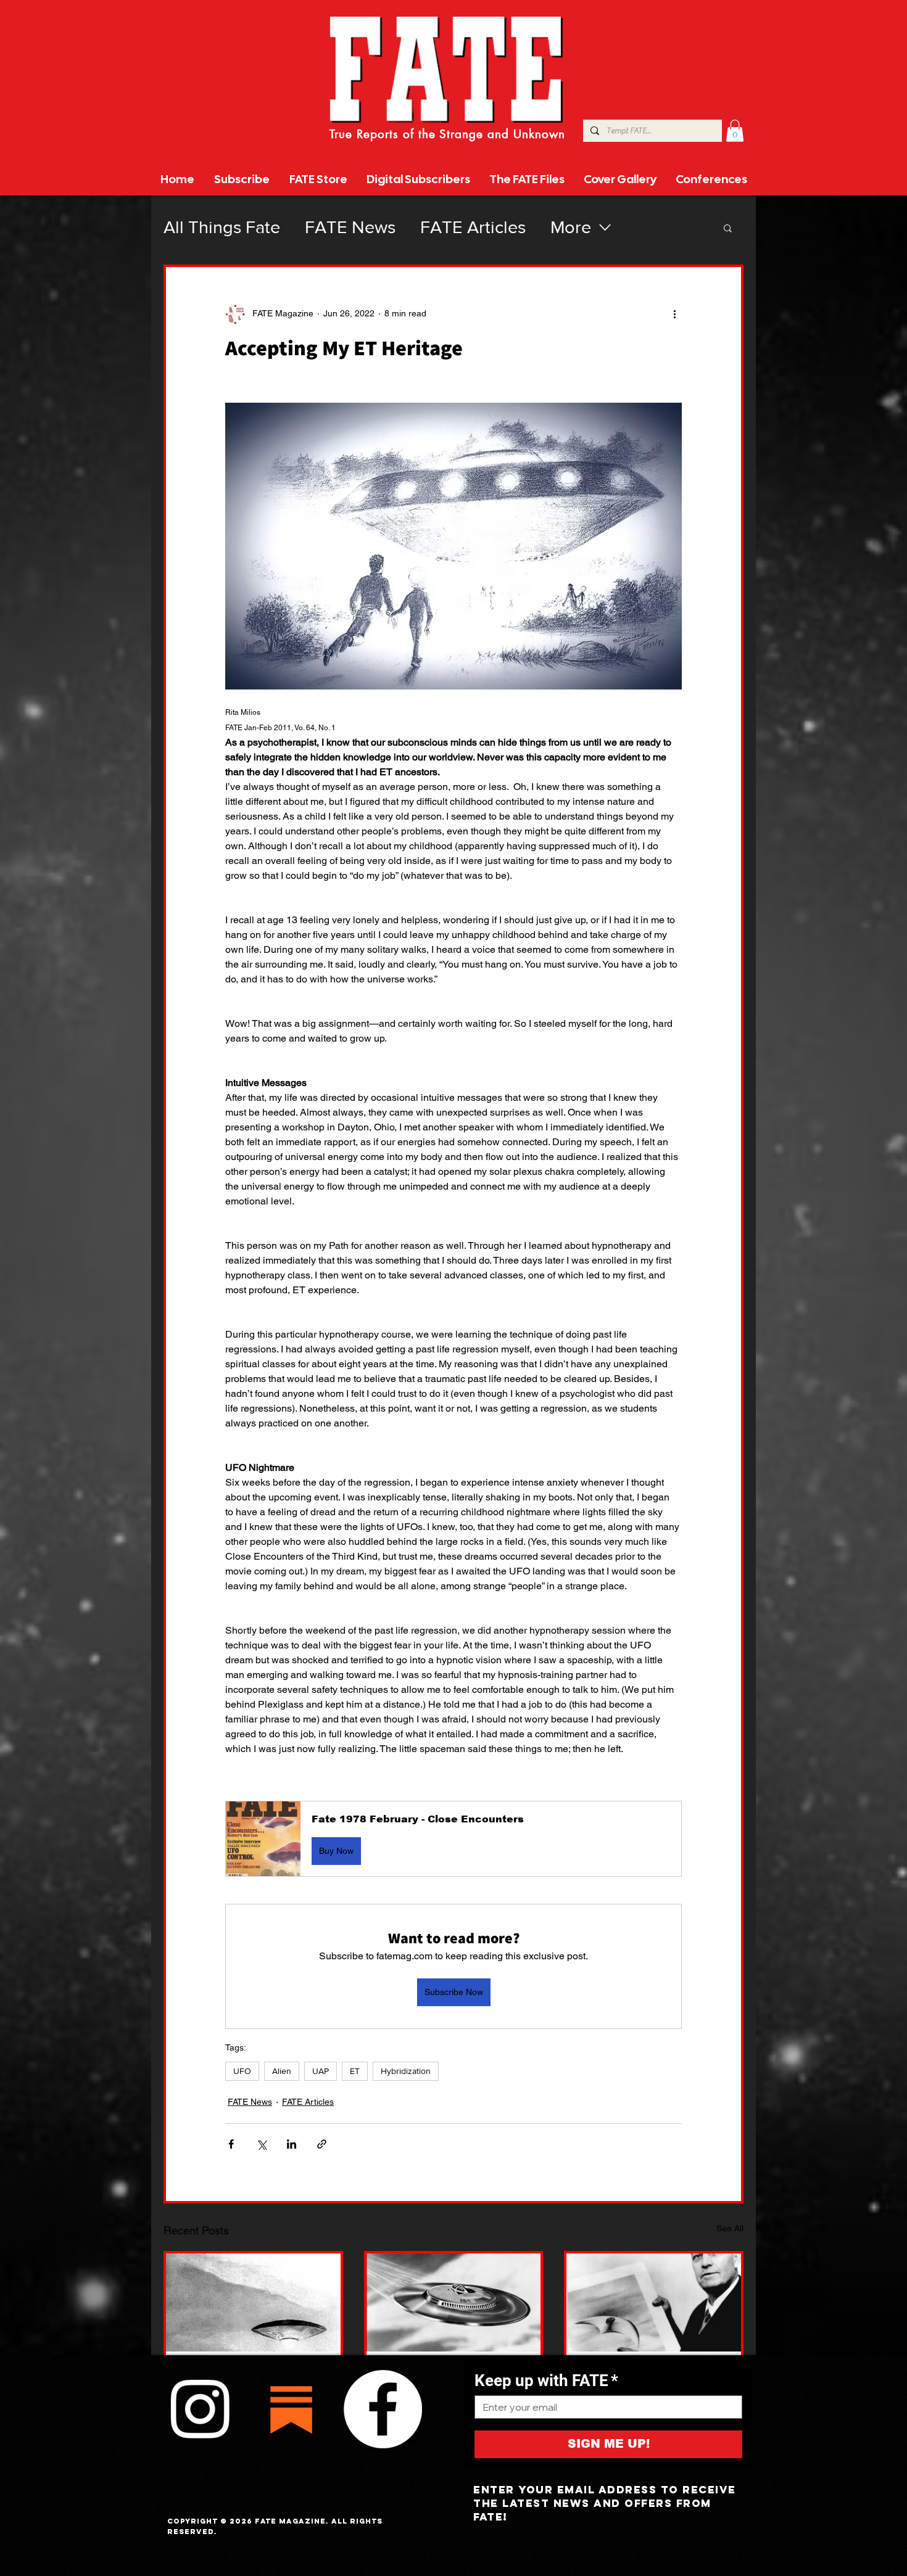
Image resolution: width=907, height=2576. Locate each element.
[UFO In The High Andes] (253, 2302)
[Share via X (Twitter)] (261, 2144)
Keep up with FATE (546, 2381)
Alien (282, 2071)
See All (730, 2228)
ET (355, 2071)
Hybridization (406, 2071)
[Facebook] (383, 2409)
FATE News (350, 227)
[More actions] (674, 314)
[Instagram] (200, 2409)
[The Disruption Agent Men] (654, 2302)
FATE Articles (473, 227)
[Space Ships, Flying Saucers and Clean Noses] (454, 2302)
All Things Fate (222, 227)
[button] (735, 131)
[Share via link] (322, 2144)
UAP (321, 2071)
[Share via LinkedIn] (292, 2144)
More (571, 227)
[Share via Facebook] (231, 2144)
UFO (242, 2071)
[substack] (291, 2409)
